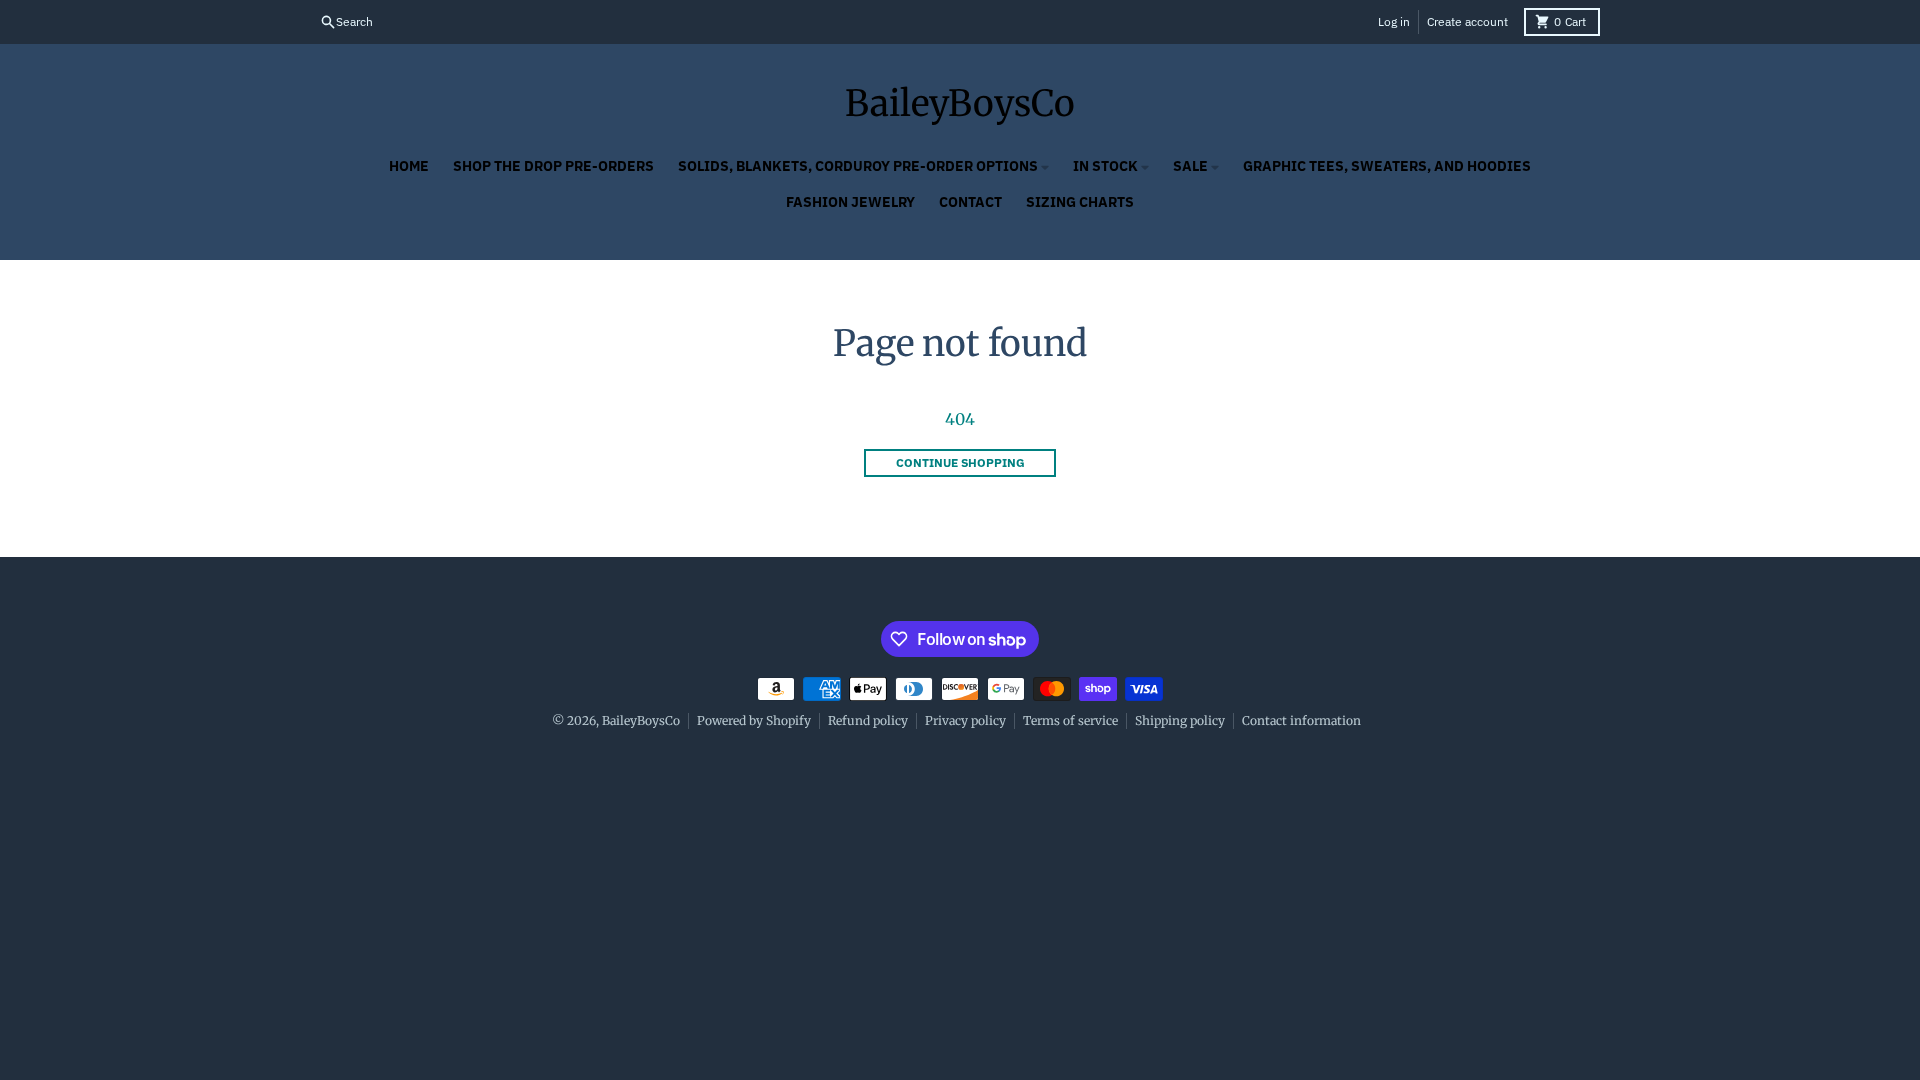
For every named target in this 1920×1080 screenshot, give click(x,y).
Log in (1394, 21)
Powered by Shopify (754, 720)
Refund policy (868, 720)
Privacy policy (965, 720)
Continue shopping (960, 462)
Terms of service (1070, 720)
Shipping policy (1180, 720)
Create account (1467, 21)
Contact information (1301, 720)
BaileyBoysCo (960, 104)
